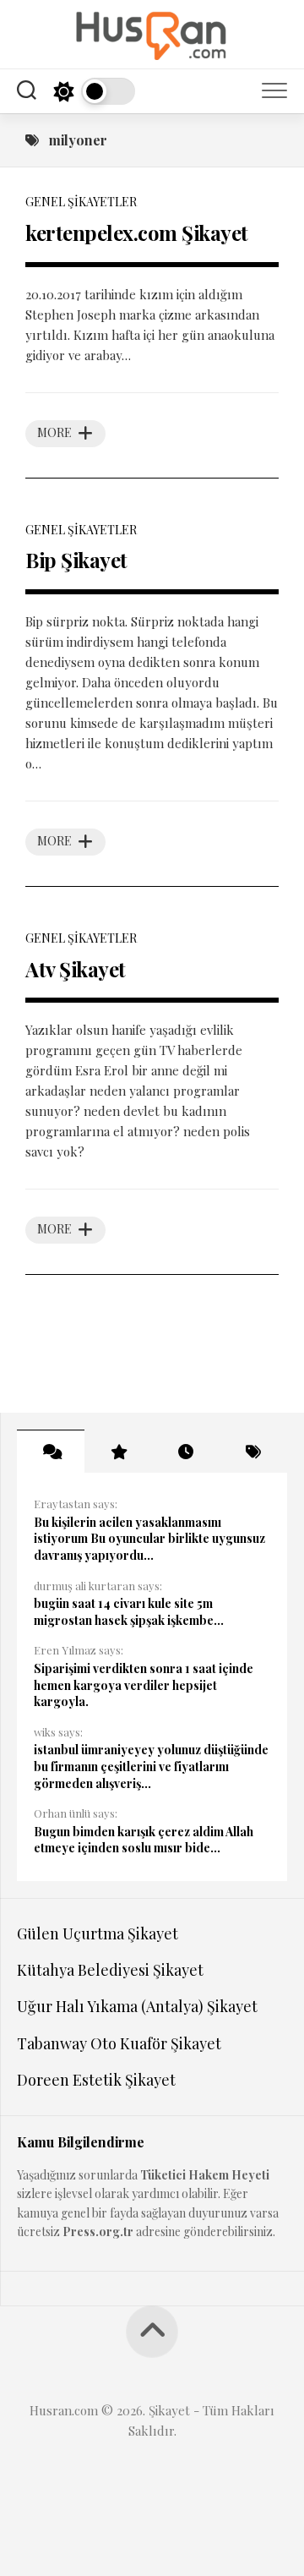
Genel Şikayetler (81, 202)
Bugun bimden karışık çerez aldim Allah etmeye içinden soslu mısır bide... (144, 1840)
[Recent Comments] (51, 1452)
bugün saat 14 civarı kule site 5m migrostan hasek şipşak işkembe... (129, 1612)
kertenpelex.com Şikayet (137, 232)
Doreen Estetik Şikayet (96, 2080)
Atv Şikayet (76, 969)
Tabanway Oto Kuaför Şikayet (119, 2043)
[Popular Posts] (118, 1452)
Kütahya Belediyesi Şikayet (110, 1970)
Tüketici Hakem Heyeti (205, 2175)
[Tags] (253, 1452)
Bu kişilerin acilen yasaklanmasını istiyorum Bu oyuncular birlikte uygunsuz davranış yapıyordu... (149, 1539)
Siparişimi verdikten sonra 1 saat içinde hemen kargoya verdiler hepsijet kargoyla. (144, 1685)
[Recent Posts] (186, 1452)
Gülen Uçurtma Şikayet (98, 1933)
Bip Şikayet (76, 560)
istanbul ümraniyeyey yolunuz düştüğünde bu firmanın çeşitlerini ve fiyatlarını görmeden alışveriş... (151, 1766)
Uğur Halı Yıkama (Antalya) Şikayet (137, 2006)
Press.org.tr (98, 2231)
